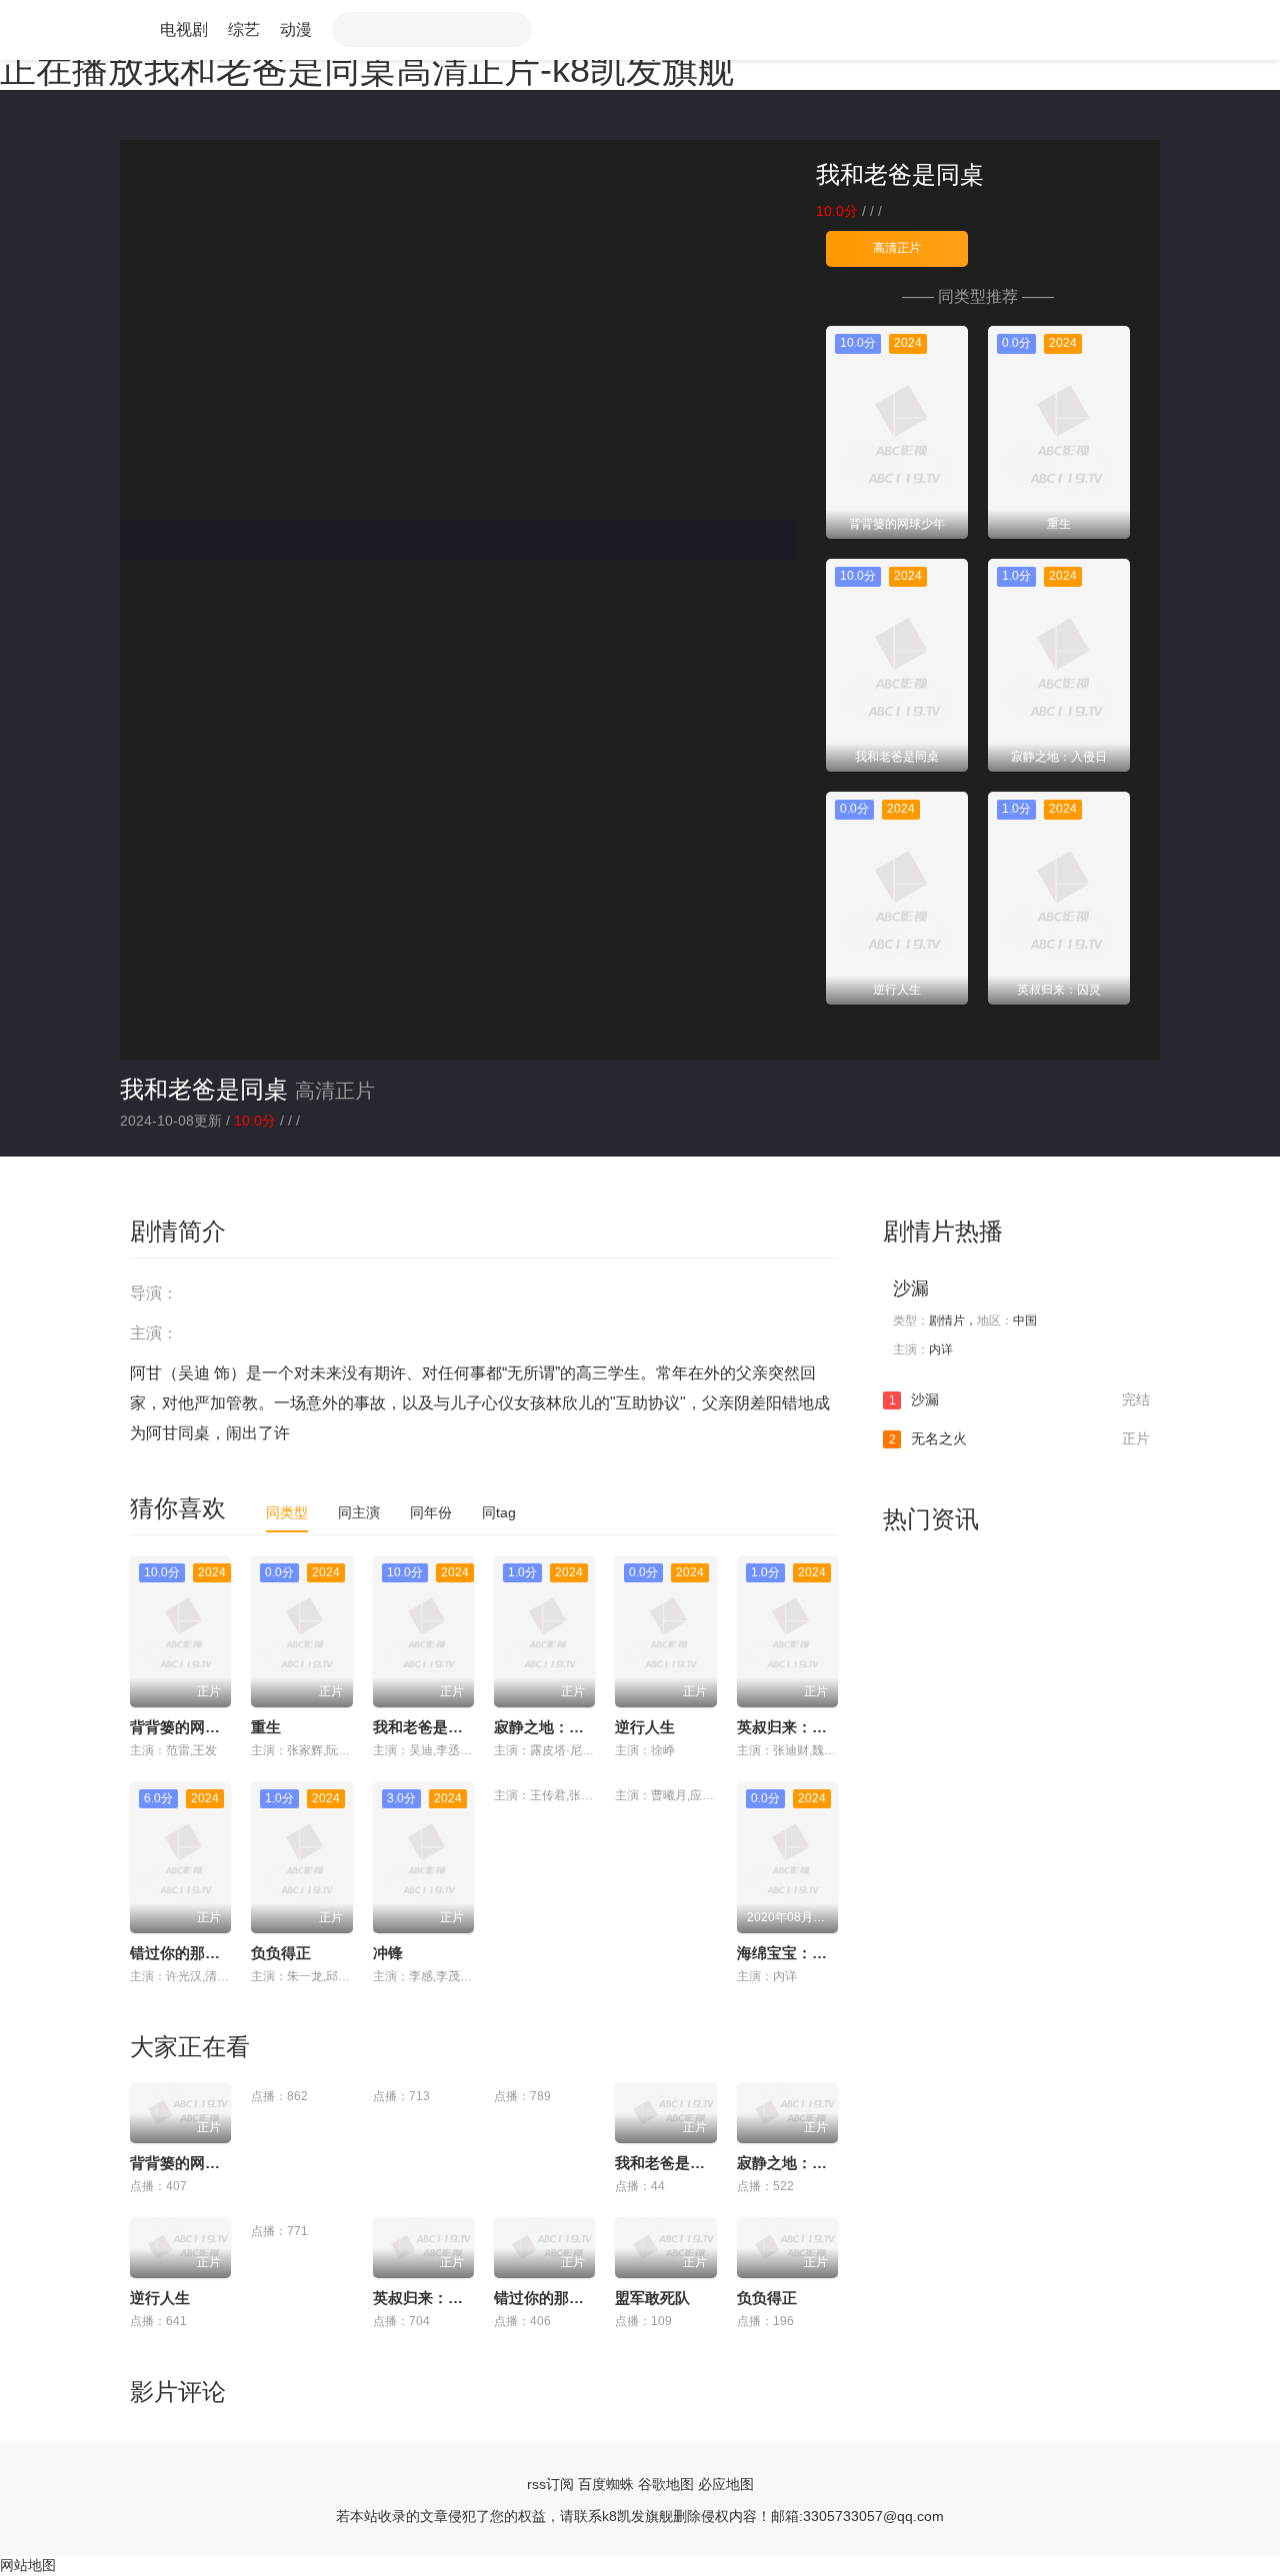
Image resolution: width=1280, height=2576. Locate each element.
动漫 (296, 29)
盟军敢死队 (652, 2298)
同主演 (359, 1512)
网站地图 (28, 2565)
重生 (266, 1727)
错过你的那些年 (182, 1953)
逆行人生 (645, 1727)
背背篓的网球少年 (190, 1727)
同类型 (287, 1512)
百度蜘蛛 (606, 2484)
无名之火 (1019, 1438)
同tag (499, 1512)
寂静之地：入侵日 (554, 1727)
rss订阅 (550, 2484)
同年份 (431, 1512)
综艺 (244, 29)
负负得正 (281, 1953)
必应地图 (726, 2484)
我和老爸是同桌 (204, 1089)
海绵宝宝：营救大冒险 (812, 1953)
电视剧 (184, 29)
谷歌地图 (666, 2484)
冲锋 (388, 1953)
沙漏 (911, 1288)
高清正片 (897, 248)
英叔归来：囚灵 (789, 1727)
